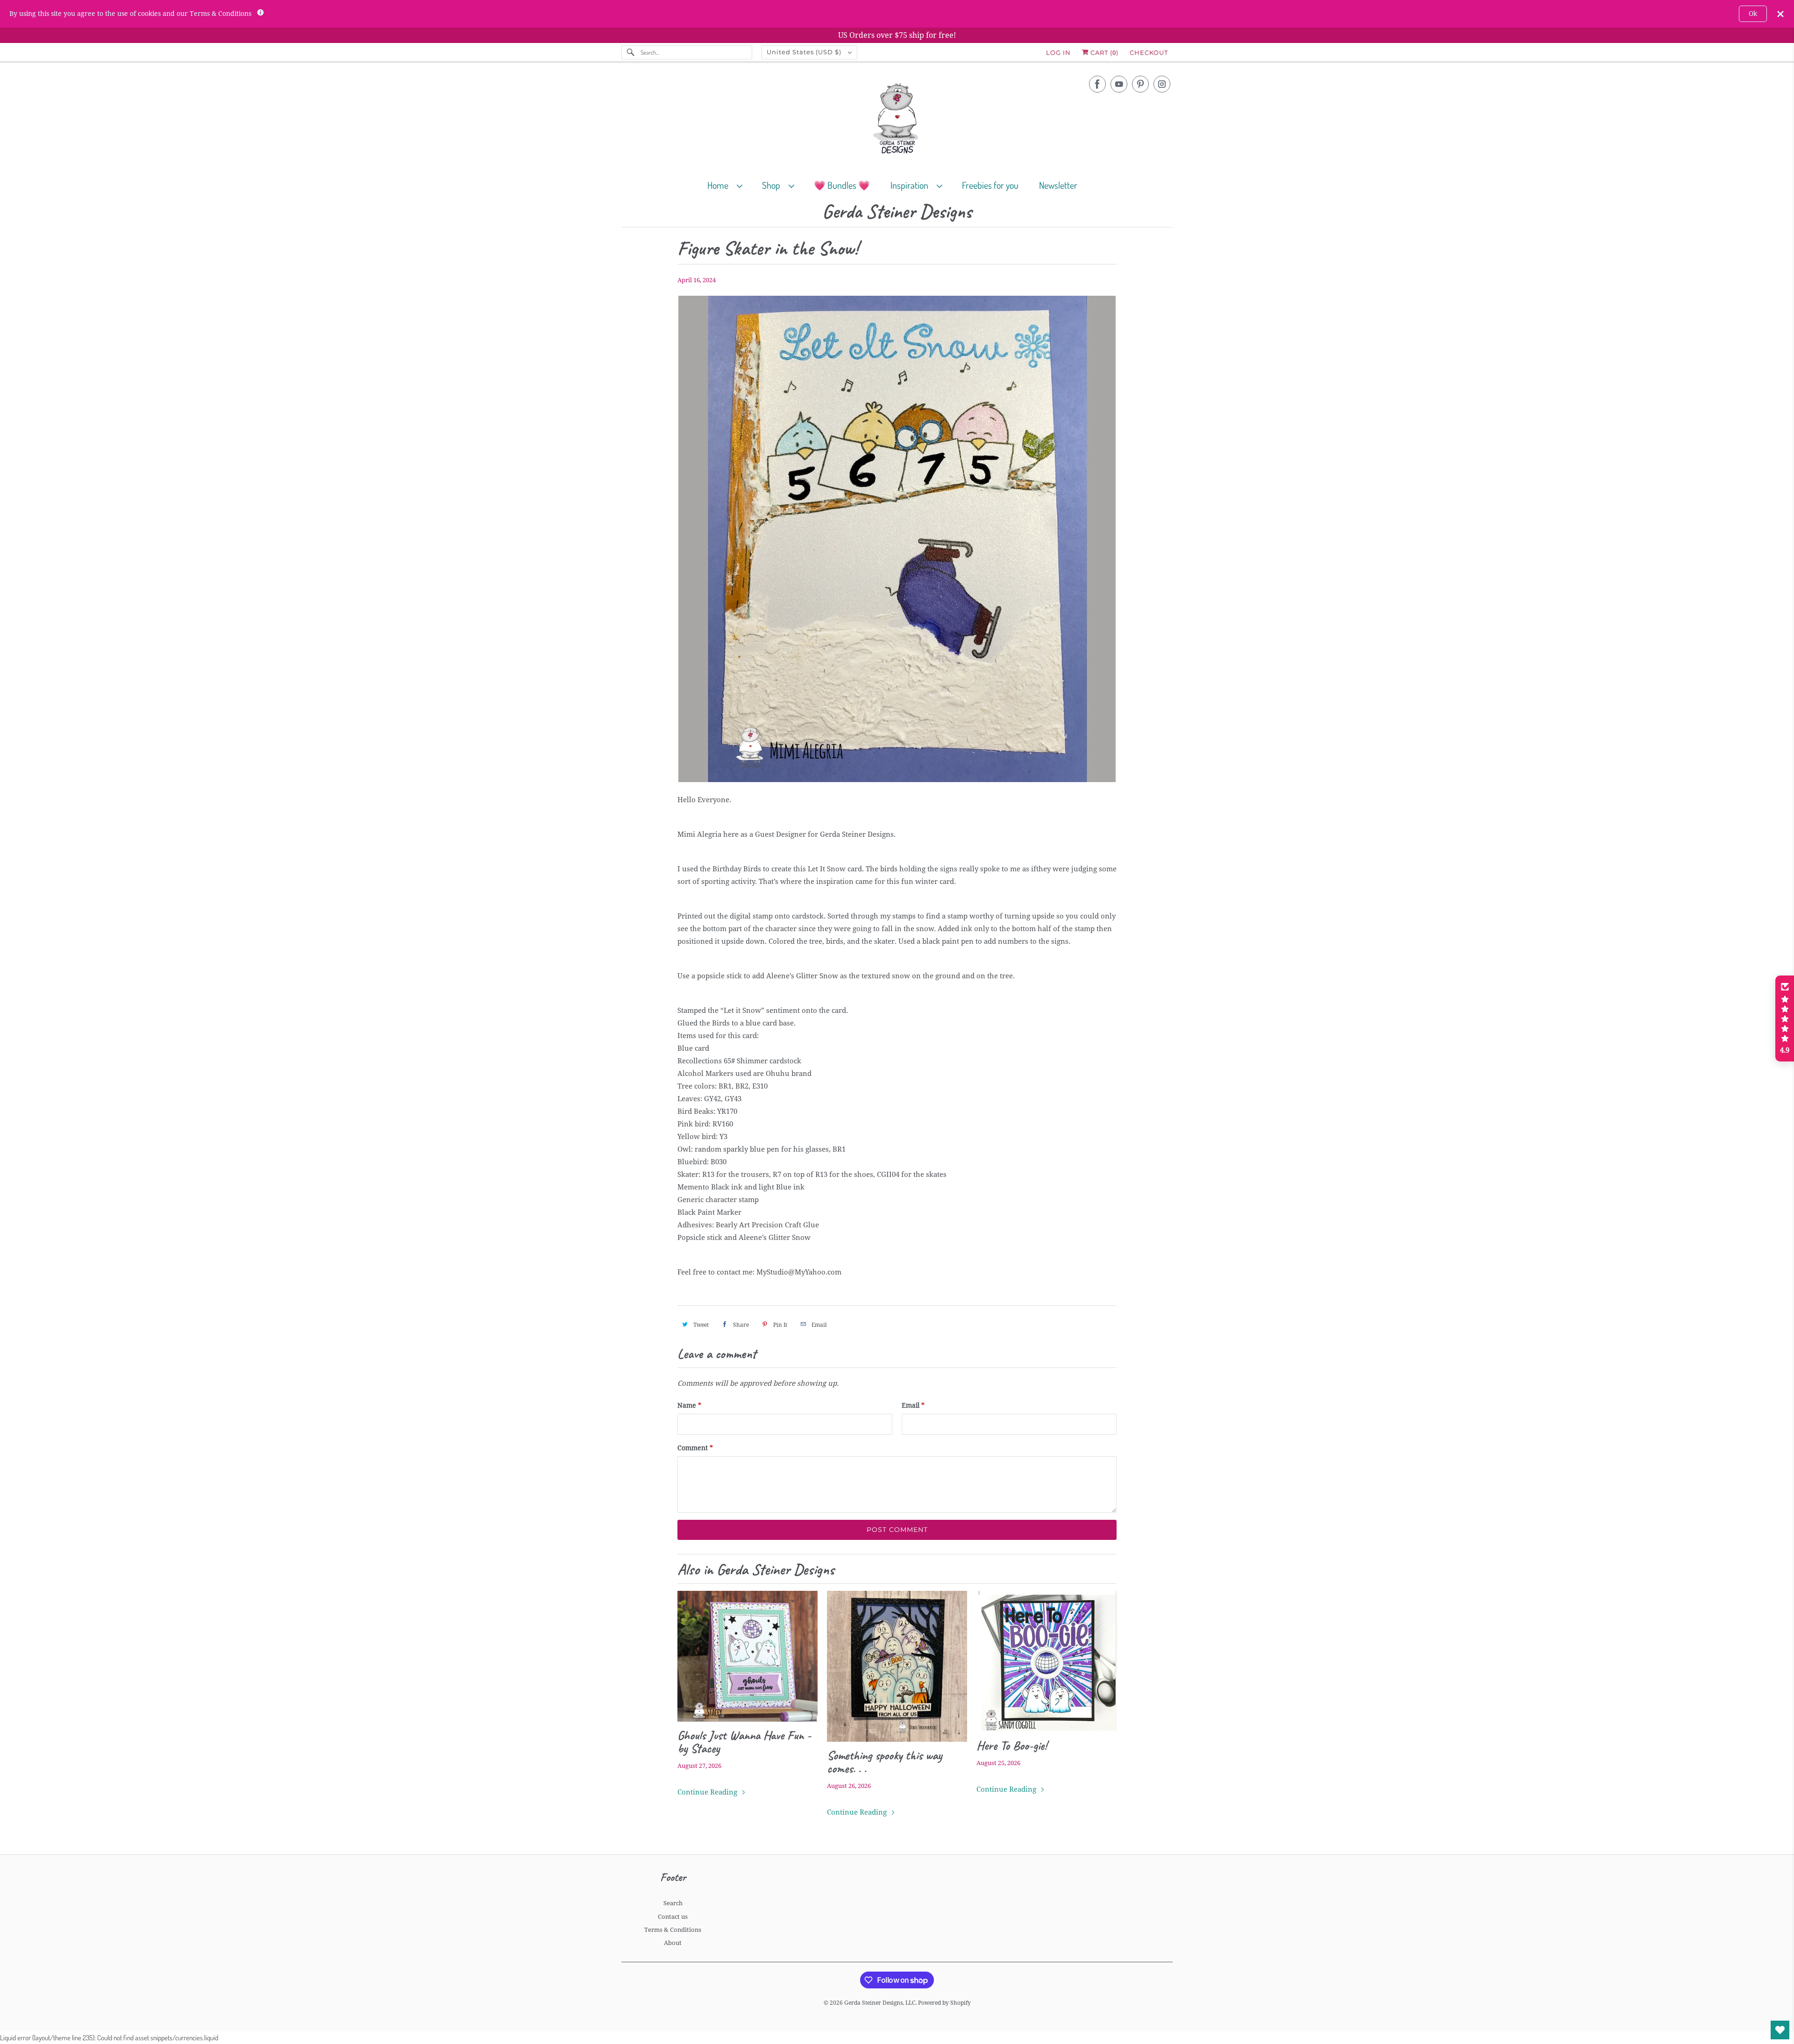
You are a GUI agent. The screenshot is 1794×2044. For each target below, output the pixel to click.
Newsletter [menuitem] (1058, 185)
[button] (1785, 1018)
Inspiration (911, 185)
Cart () (1103, 52)
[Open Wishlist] (1780, 2030)
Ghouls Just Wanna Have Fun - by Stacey (744, 1742)
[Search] (631, 52)
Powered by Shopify (944, 2003)
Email (913, 1405)
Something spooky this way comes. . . (884, 1762)
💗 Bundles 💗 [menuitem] (842, 185)
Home (720, 185)
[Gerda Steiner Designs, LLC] (897, 120)
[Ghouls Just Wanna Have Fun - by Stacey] (747, 1656)
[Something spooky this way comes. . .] (897, 1666)
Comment (695, 1448)
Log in (1058, 52)
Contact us (673, 1917)
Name (689, 1405)
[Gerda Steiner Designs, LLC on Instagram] (1162, 84)
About (673, 1943)
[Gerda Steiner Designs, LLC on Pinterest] (1140, 84)
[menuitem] (729, 185)
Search (673, 1903)
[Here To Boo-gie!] (1046, 1661)
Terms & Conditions (673, 1930)
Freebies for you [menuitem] (990, 185)
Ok (1753, 14)
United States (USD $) (805, 52)
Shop (773, 185)
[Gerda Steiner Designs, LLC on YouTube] (1119, 84)
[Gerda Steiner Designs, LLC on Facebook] (1097, 84)
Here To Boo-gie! (1012, 1745)
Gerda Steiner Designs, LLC (880, 2003)
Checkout (1149, 52)
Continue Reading (708, 1792)
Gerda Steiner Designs (897, 212)
